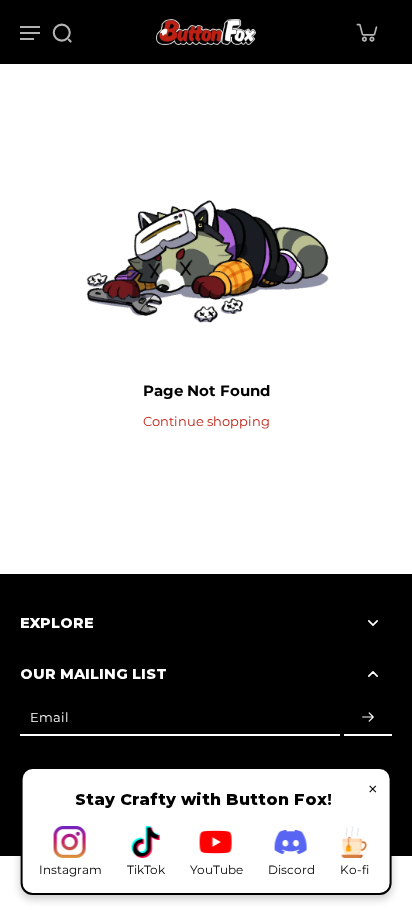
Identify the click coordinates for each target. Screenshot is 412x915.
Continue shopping (206, 421)
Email (49, 717)
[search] (62, 32)
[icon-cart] (366, 32)
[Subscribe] (368, 717)
